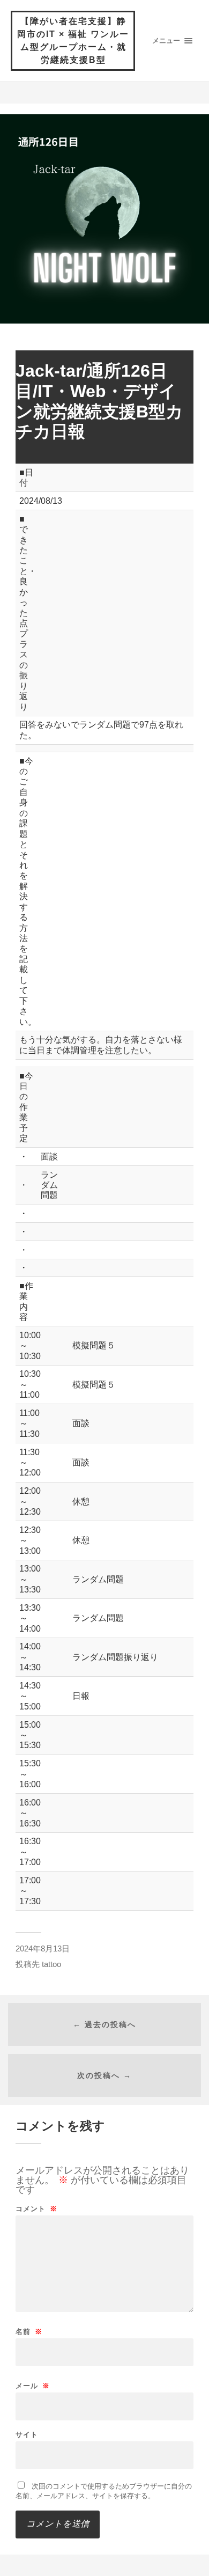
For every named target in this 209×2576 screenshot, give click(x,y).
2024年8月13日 (43, 1948)
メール (33, 2386)
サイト (27, 2435)
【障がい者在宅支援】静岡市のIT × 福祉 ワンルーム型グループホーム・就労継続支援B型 (73, 41)
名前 (29, 2332)
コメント (36, 2209)
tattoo (51, 1964)
